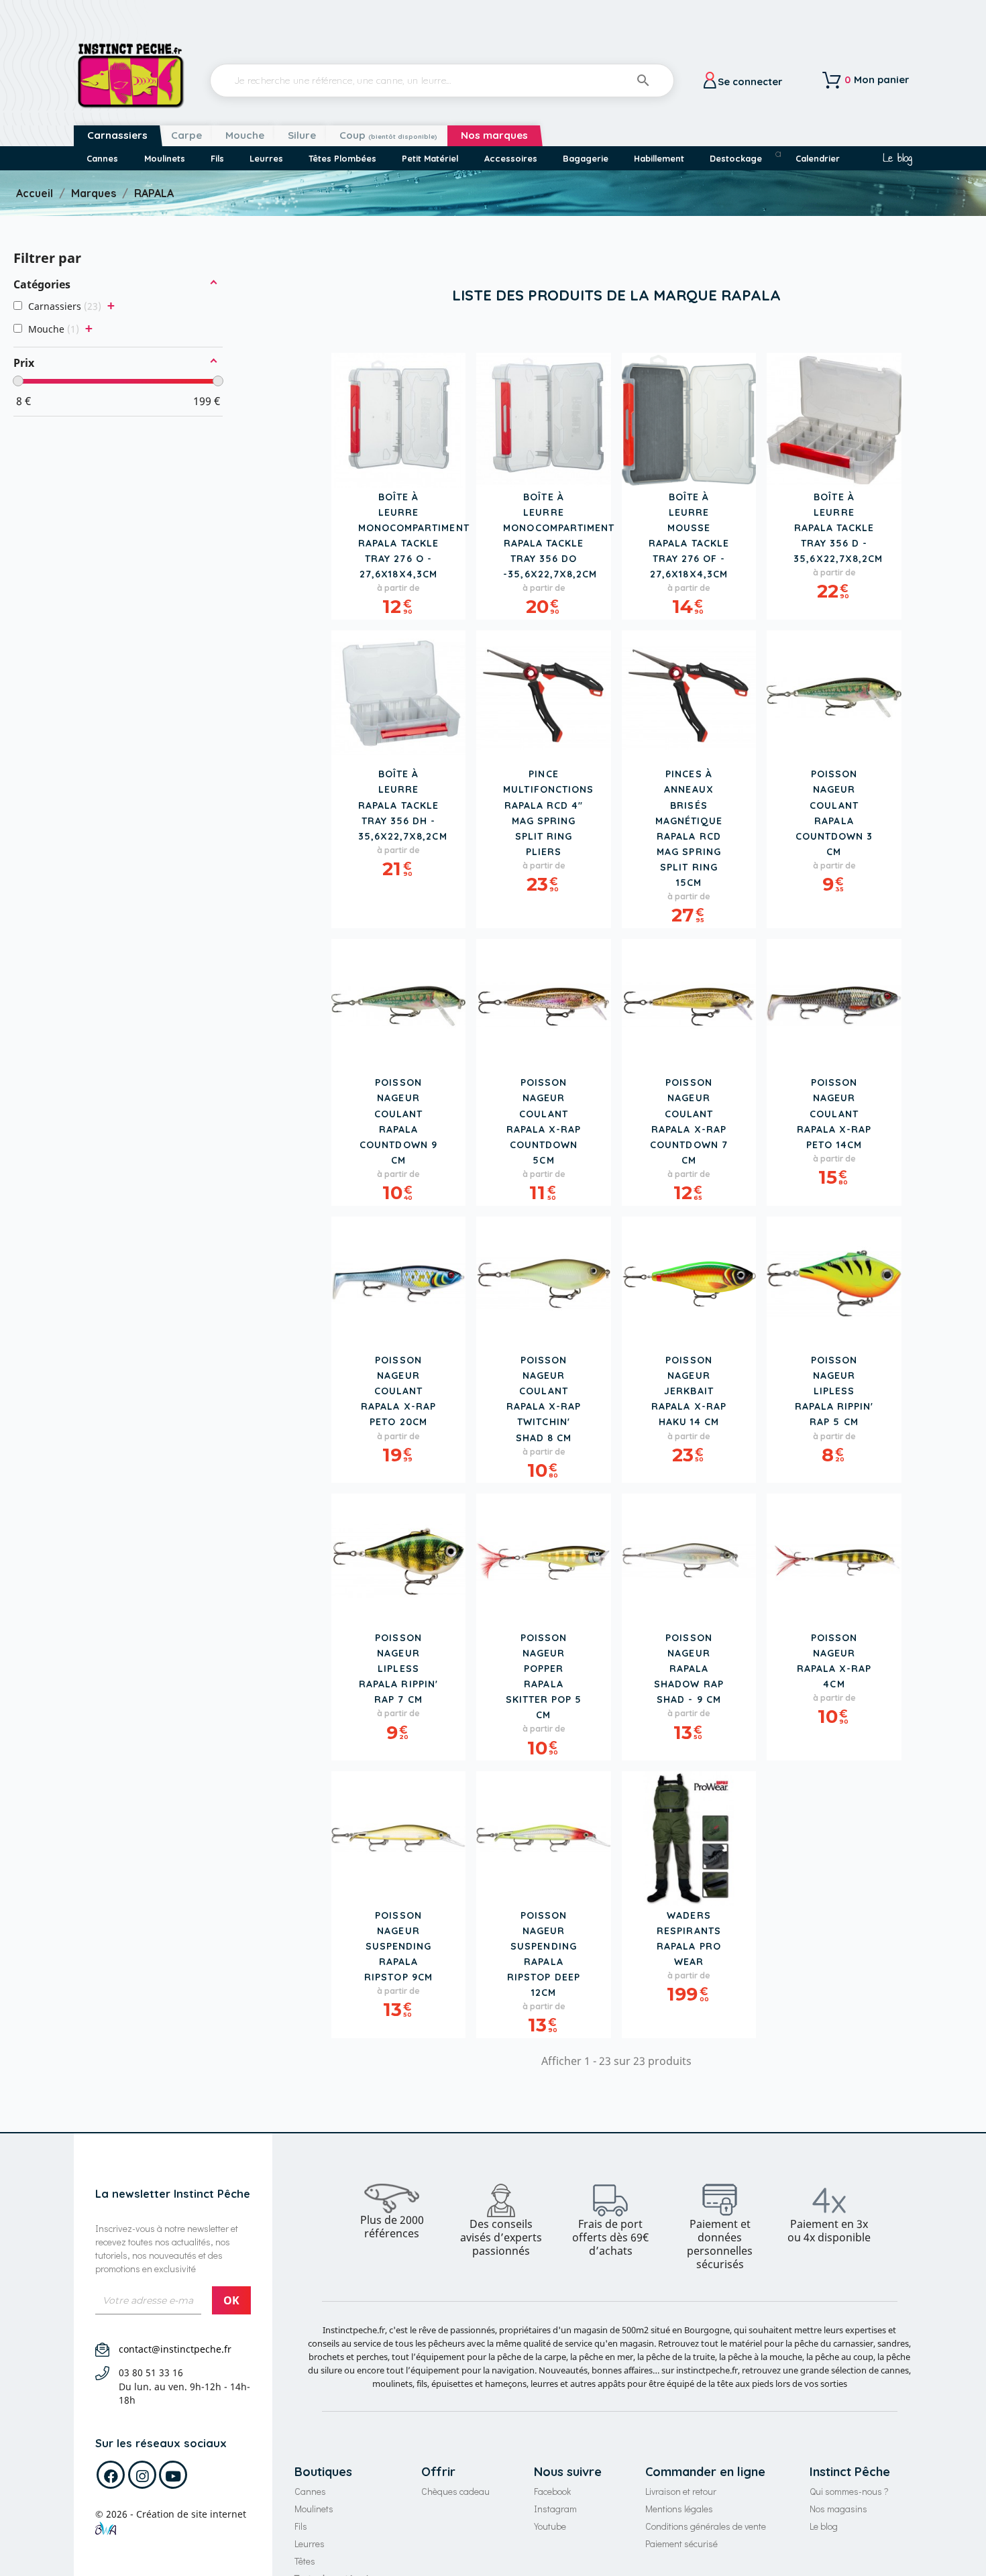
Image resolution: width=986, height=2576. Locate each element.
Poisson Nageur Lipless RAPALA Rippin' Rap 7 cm (398, 1669)
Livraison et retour (681, 2491)
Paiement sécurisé (681, 2543)
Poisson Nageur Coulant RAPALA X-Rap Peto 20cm (398, 1391)
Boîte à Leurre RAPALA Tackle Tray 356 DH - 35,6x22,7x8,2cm (403, 805)
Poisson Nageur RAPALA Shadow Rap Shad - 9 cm (689, 1669)
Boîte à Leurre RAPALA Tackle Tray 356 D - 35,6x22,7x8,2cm (838, 528)
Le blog (897, 158)
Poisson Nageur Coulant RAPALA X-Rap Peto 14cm (834, 1113)
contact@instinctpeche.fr (175, 2349)
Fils (301, 2526)
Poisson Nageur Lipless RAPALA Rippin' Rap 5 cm (834, 1391)
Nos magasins (838, 2509)
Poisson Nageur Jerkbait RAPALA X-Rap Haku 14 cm (689, 1391)
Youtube (550, 2526)
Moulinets (314, 2509)
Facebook (552, 2491)
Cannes (310, 2491)
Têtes (305, 2561)
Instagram (555, 2509)
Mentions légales (679, 2509)
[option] (392, 2212)
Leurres (310, 2543)
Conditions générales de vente (706, 2526)
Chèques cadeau (455, 2491)
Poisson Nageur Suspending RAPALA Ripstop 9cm (398, 1946)
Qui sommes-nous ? (849, 2491)
